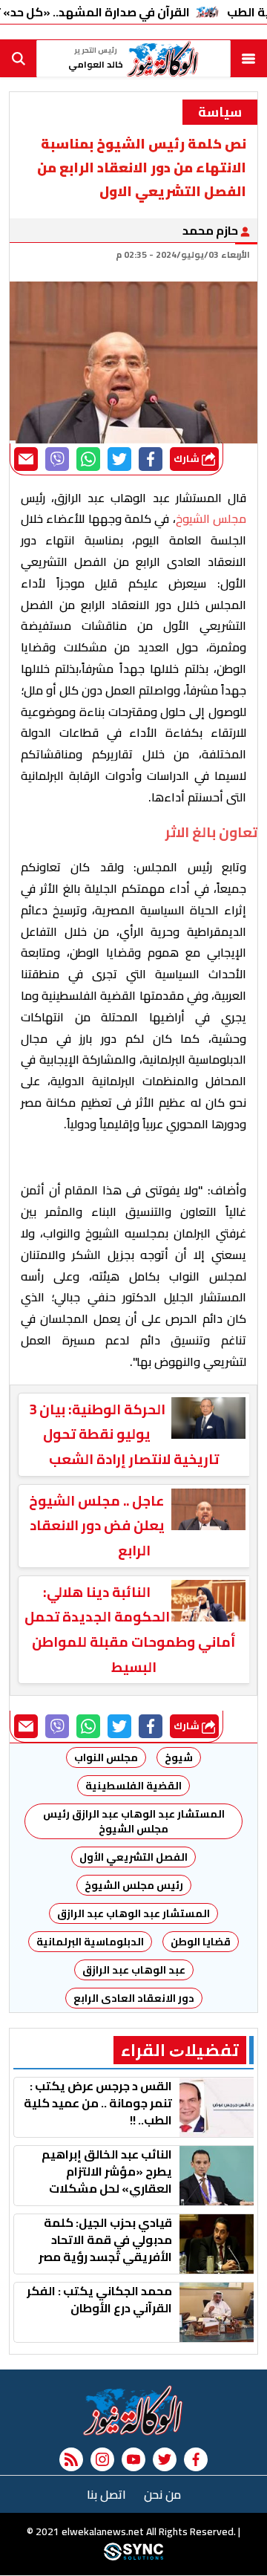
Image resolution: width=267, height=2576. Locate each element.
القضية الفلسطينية (133, 1786)
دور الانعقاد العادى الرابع (134, 1998)
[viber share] (57, 459)
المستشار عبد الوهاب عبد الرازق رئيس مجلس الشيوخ (133, 1821)
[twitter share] (119, 459)
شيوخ (179, 1757)
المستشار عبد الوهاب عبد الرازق (133, 1913)
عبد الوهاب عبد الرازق (134, 1970)
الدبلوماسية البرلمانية (90, 1942)
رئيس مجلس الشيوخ (134, 1885)
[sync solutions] (133, 2557)
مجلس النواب (106, 1757)
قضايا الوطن (201, 1942)
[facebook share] (151, 459)
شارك (188, 459)
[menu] (248, 59)
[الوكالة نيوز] (133, 2410)
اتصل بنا (106, 2494)
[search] (19, 59)
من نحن (162, 2494)
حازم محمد (211, 230)
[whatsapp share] (88, 459)
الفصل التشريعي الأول (133, 1857)
